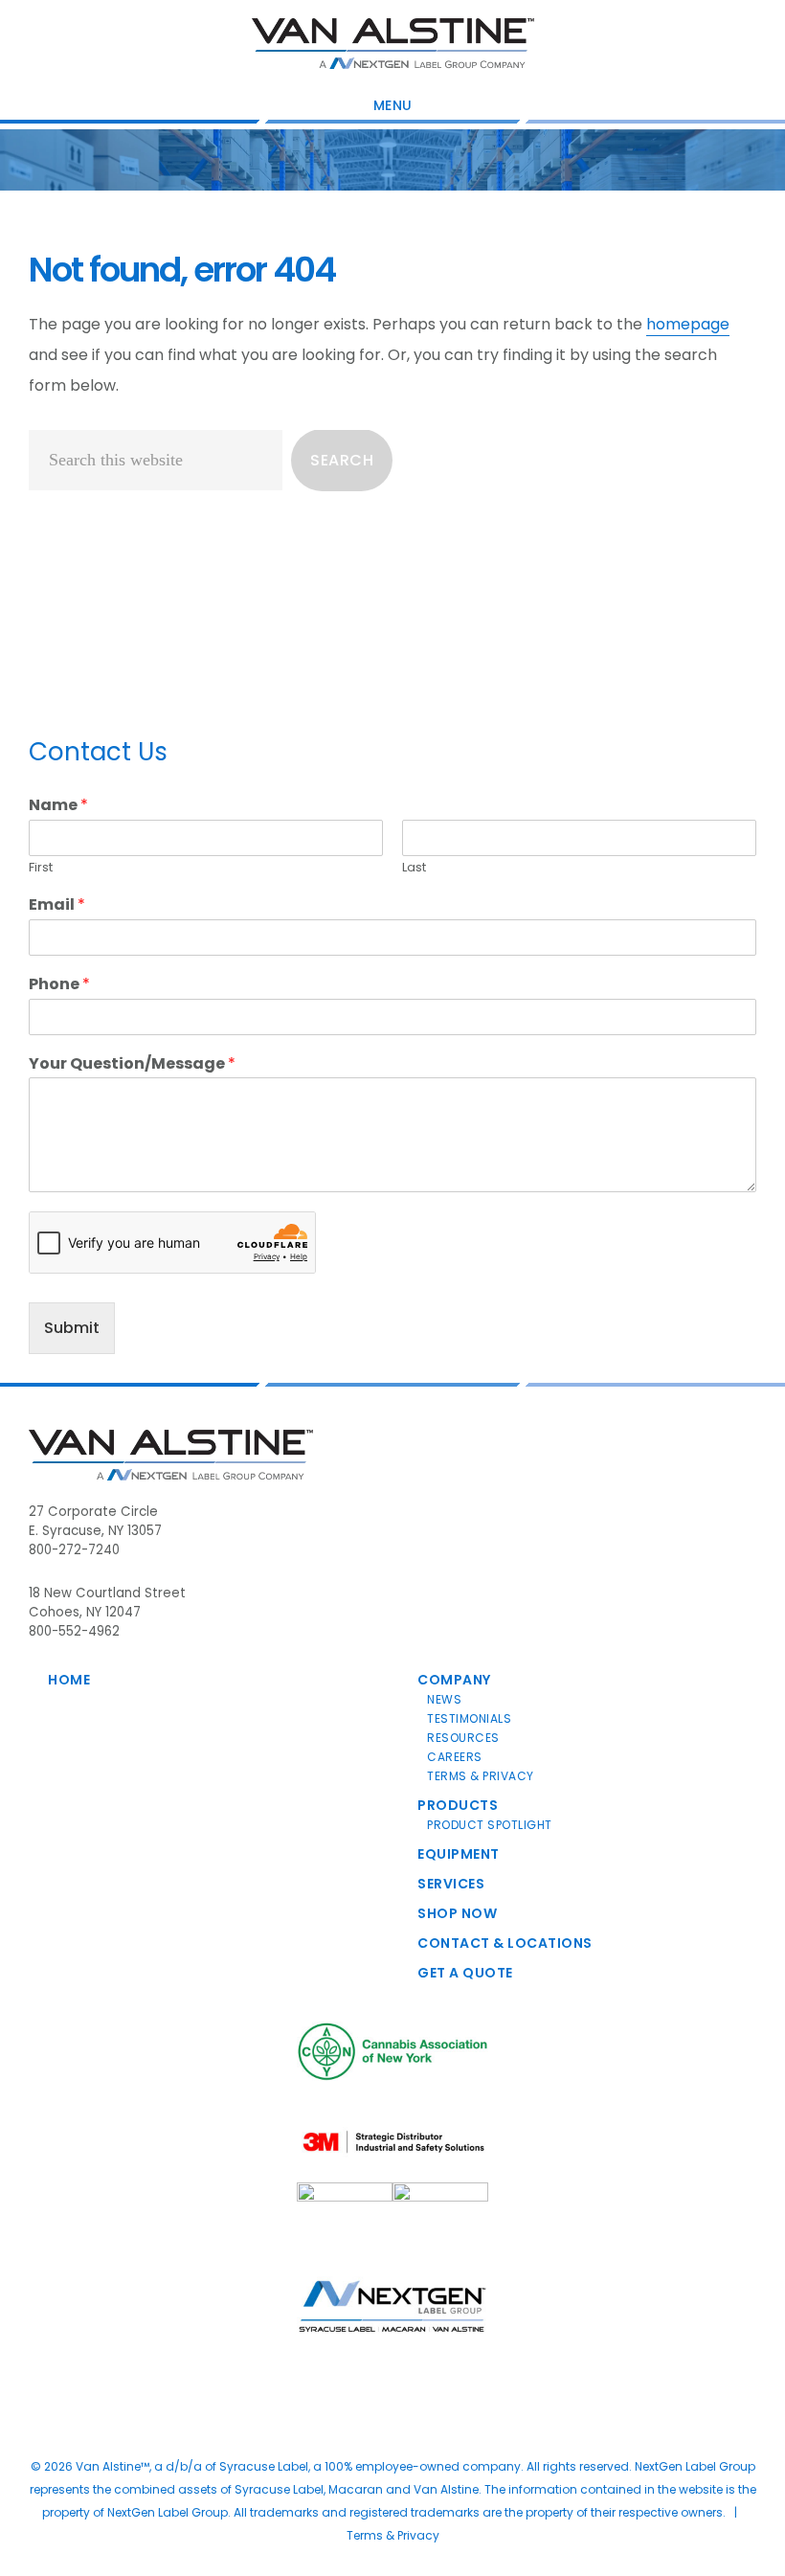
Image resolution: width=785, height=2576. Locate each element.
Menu (393, 105)
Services (451, 1884)
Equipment (459, 1854)
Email (57, 905)
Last (414, 868)
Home (69, 1680)
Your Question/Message (132, 1064)
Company (454, 1680)
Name (58, 806)
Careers (455, 1757)
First (41, 868)
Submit (72, 1328)
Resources (463, 1738)
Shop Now (457, 1913)
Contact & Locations (505, 1943)
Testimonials (469, 1718)
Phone (59, 985)
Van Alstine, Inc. (393, 43)
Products (458, 1805)
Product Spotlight (490, 1825)
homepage (688, 324)
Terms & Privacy (481, 1776)
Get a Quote (465, 1973)
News (444, 1699)
